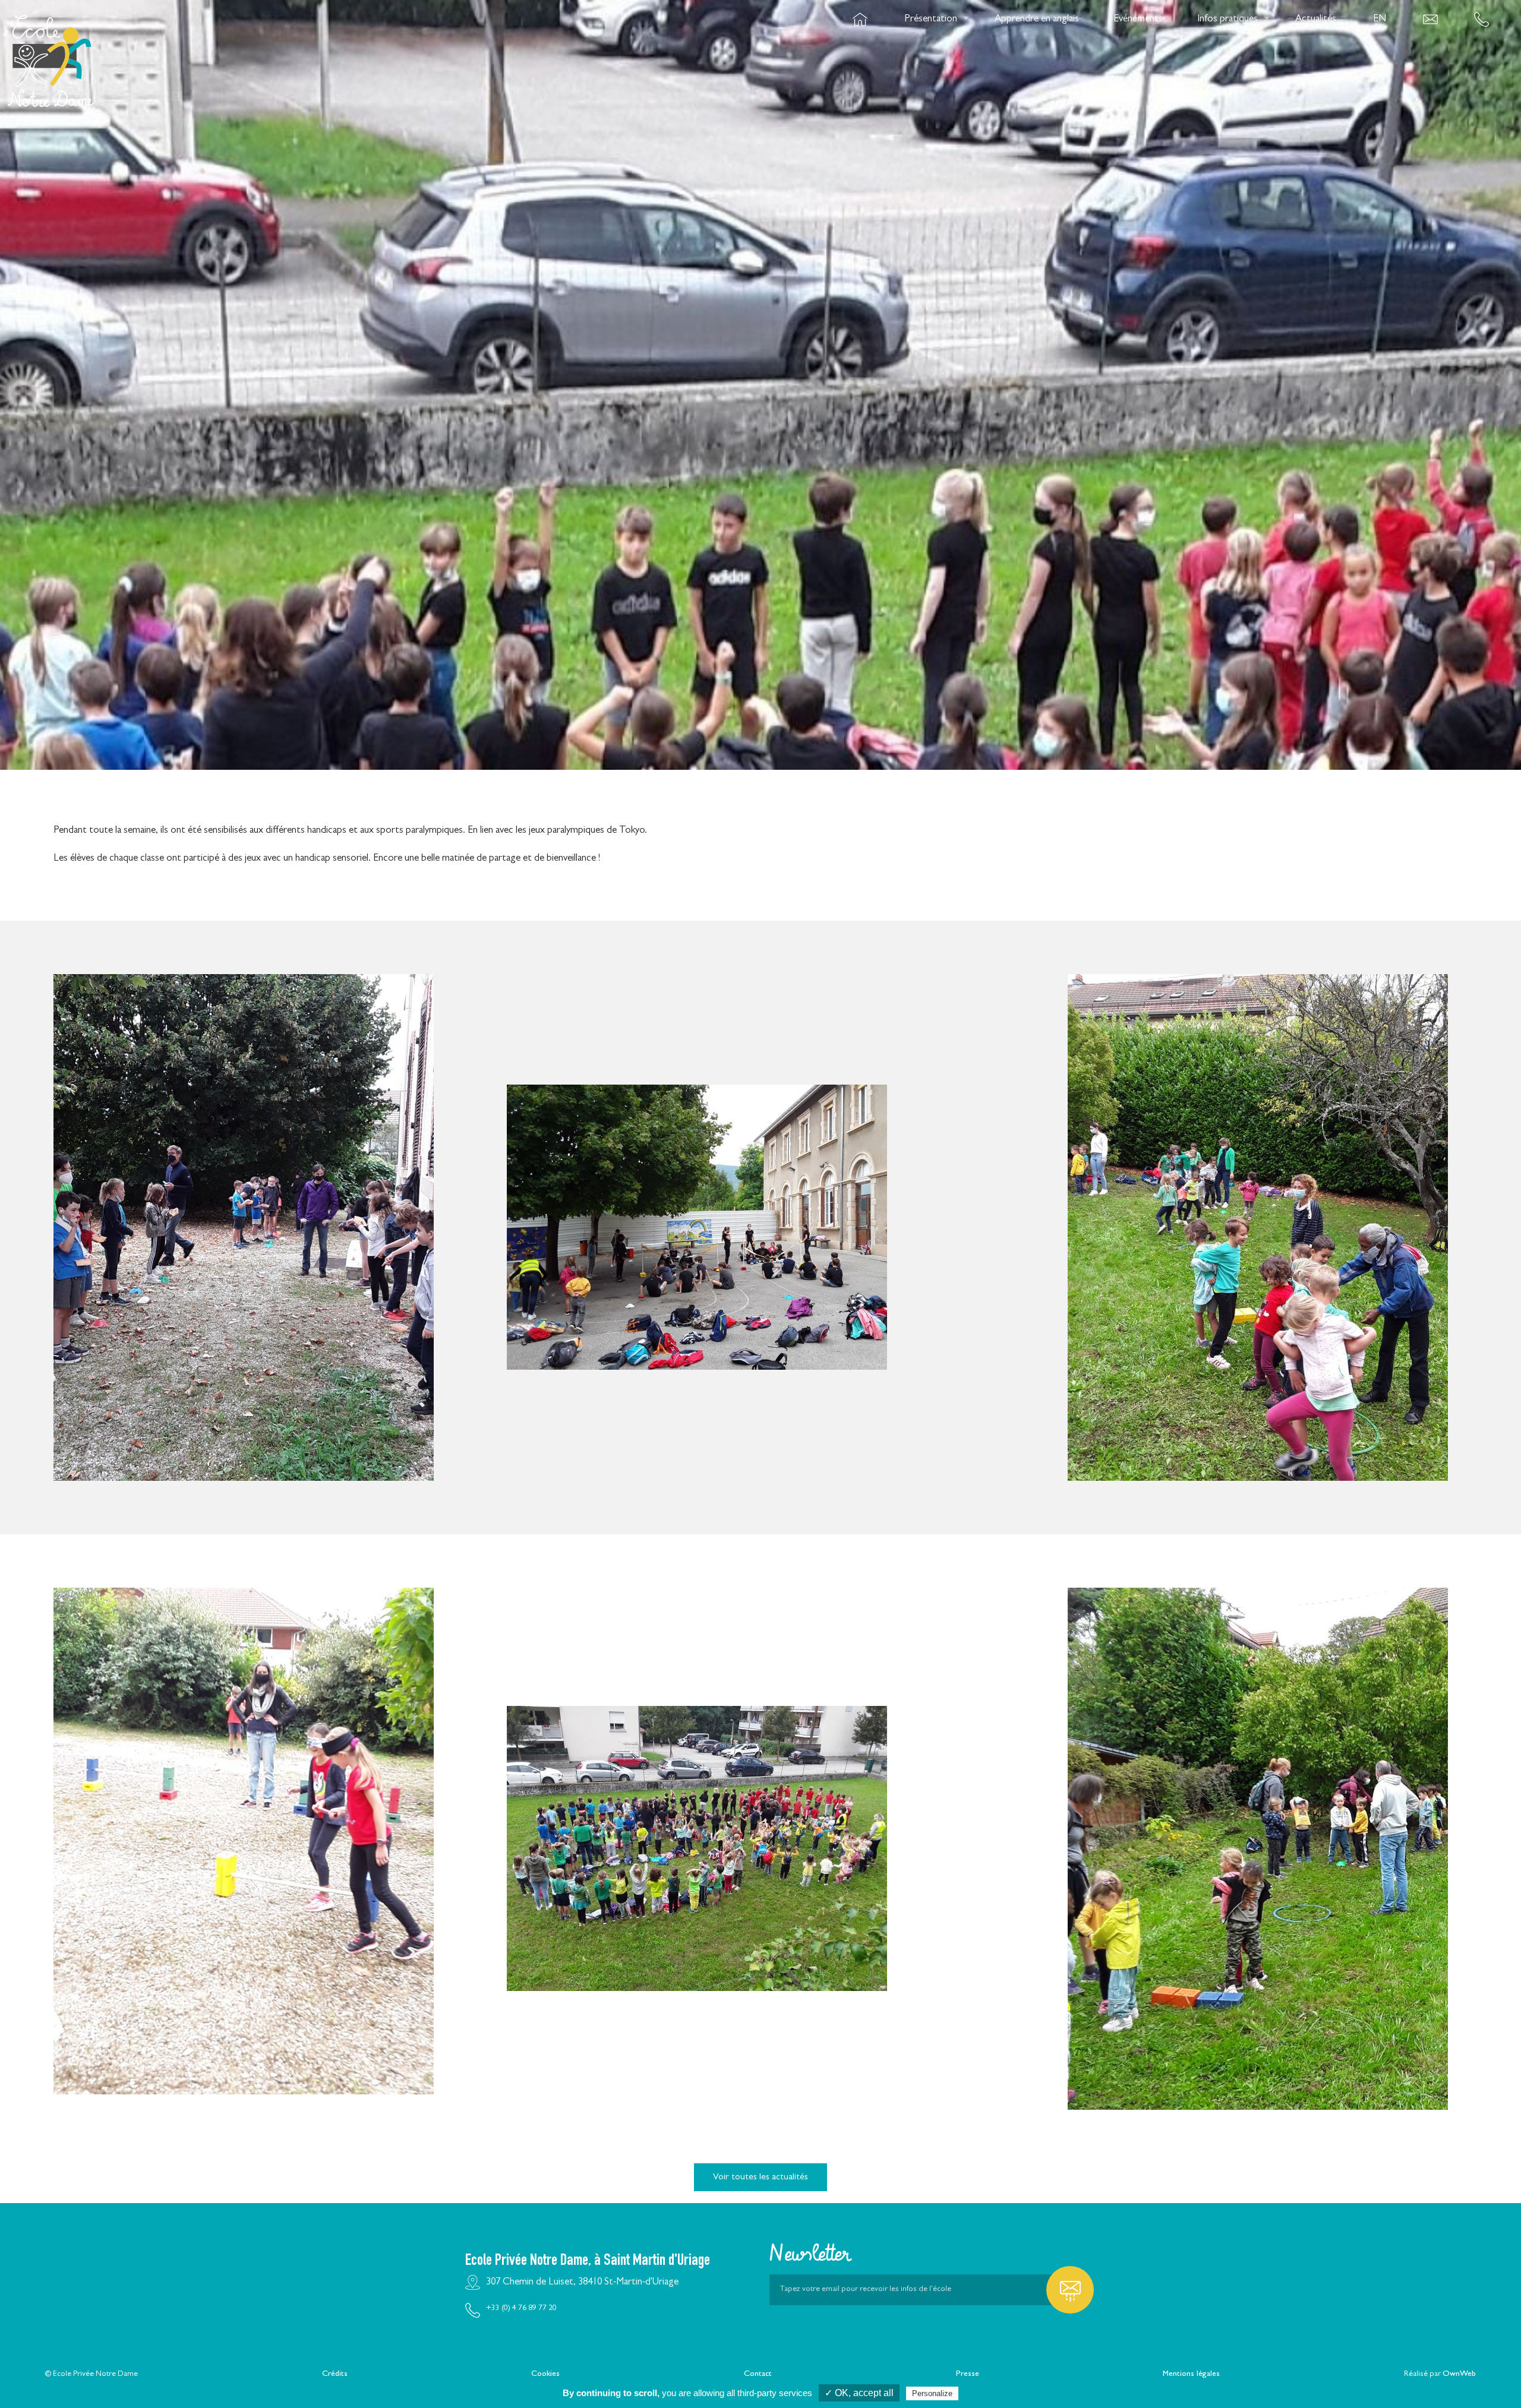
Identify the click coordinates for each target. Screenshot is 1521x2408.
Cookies (545, 2374)
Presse (968, 2374)
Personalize (932, 2393)
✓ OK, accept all (859, 2393)
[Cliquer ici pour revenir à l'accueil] (51, 19)
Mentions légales (1191, 2374)
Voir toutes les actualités (760, 2178)
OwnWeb (1459, 2374)
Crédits (335, 2374)
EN (1380, 19)
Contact (758, 2374)
